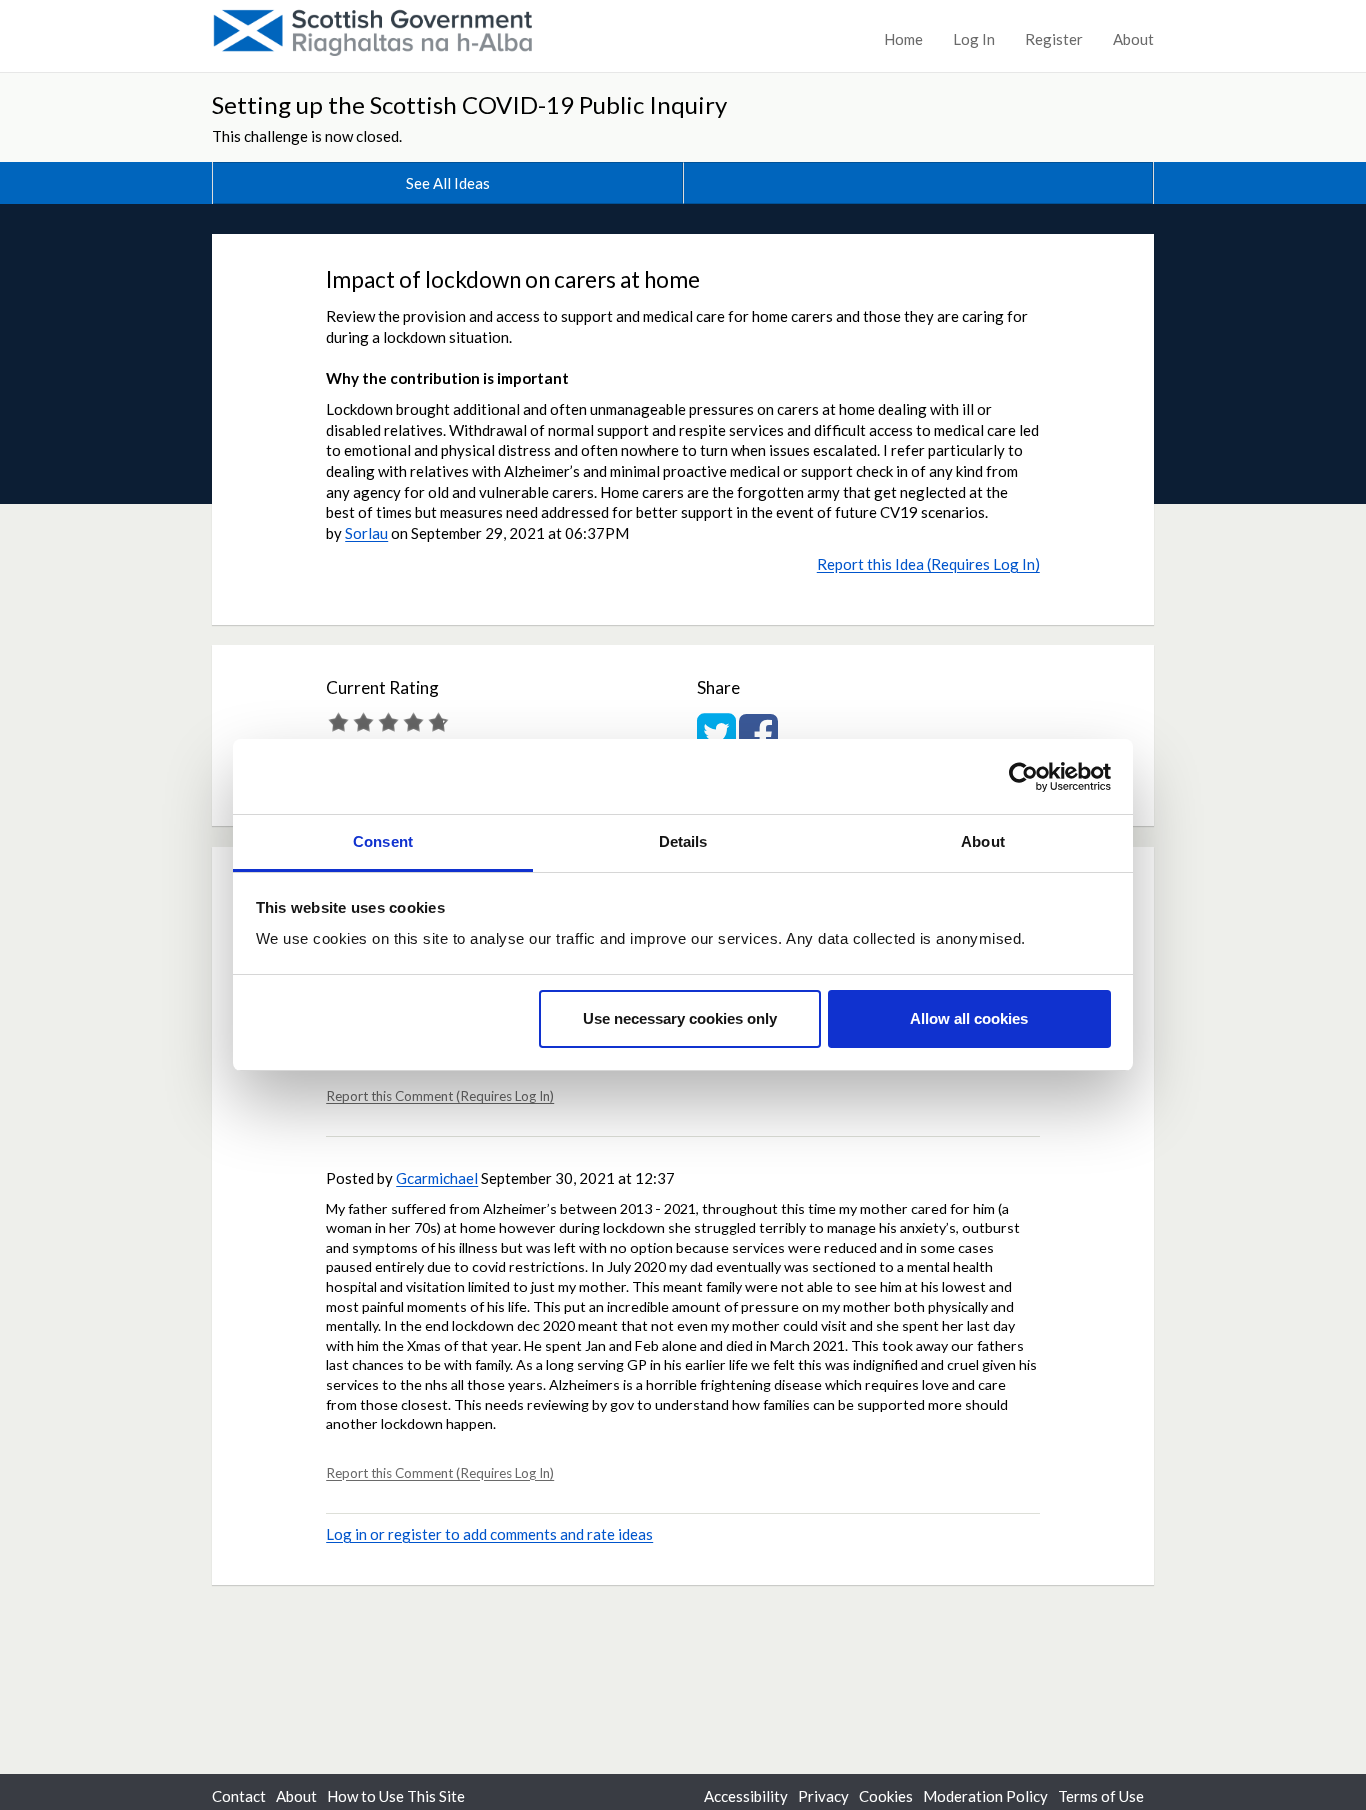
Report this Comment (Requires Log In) (440, 1096)
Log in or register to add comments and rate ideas (489, 1534)
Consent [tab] (383, 841)
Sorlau (366, 533)
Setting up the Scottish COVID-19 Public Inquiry (469, 104)
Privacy (823, 1796)
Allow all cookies (969, 1018)
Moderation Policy (985, 1796)
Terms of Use (1101, 1796)
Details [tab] (683, 841)
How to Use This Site (396, 1796)
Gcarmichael (437, 1178)
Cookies (886, 1796)
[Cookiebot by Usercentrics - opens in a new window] (1023, 777)
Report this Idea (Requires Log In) (928, 564)
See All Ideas (448, 183)
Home (903, 39)
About (1133, 39)
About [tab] (983, 841)
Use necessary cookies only (680, 1018)
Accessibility (746, 1796)
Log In (974, 39)
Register (1054, 39)
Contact (239, 1796)
